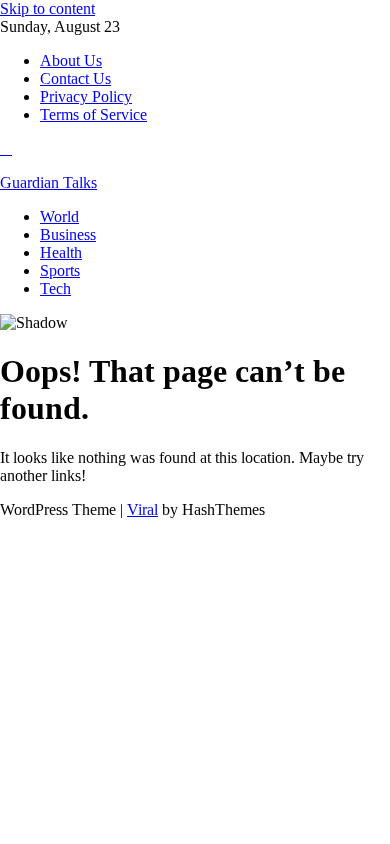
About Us (71, 60)
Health (61, 252)
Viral (142, 509)
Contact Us (75, 78)
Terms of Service (93, 114)
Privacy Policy (86, 96)
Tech (55, 288)
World (59, 216)
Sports (60, 270)
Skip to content (47, 8)
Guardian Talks (48, 182)
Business (68, 234)
